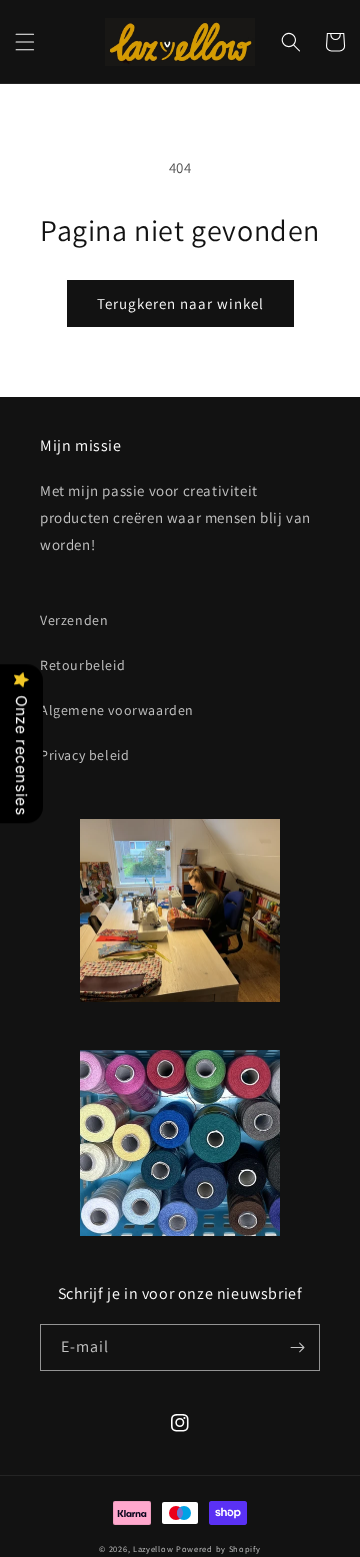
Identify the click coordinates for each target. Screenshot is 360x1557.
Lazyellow (153, 1548)
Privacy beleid (84, 755)
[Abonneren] (297, 1347)
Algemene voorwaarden (117, 710)
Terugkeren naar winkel (180, 303)
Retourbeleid (82, 665)
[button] (25, 42)
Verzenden (74, 620)
